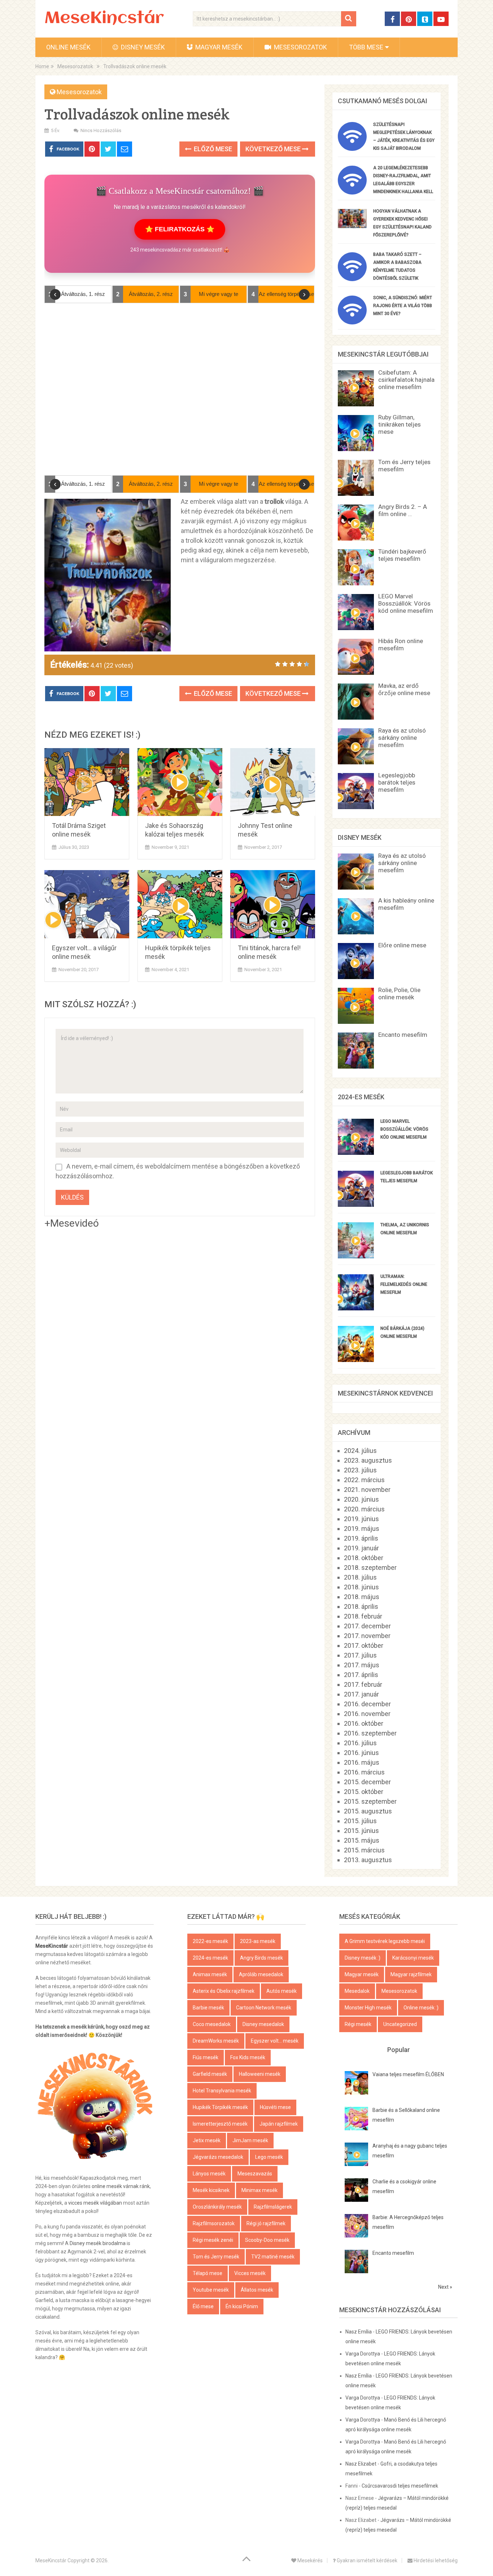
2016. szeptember (370, 1733)
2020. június (361, 1499)
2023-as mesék (258, 1941)
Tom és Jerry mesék (216, 2257)
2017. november (367, 1636)
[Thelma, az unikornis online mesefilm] (356, 1256)
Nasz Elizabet (361, 2464)
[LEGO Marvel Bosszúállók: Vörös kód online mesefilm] (356, 1152)
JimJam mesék (250, 2140)
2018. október (364, 1558)
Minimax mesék (259, 2190)
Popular (399, 2050)
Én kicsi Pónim (242, 2306)
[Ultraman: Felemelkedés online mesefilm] (356, 1308)
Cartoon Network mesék (264, 2008)
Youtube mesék (211, 2290)
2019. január (361, 1548)
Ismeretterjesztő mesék (220, 2124)
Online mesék (68, 47)
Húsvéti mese (275, 2107)
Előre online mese (402, 945)
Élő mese (203, 2306)
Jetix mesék (207, 2140)
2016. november (367, 1714)
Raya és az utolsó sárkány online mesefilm (402, 738)
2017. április (361, 1675)
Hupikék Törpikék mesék (220, 2107)
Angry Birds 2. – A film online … (403, 510)
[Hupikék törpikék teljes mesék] (180, 904)
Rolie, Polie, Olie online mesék (399, 994)
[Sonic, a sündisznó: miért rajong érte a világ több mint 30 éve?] (352, 322)
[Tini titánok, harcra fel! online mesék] (273, 904)
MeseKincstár (104, 19)
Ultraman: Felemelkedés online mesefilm (404, 1284)
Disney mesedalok (263, 2024)
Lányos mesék (209, 2174)
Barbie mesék (208, 2008)
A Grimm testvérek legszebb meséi (385, 1941)
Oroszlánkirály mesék (217, 2207)
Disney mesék (142, 47)
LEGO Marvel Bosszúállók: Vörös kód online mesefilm (406, 603)
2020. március (364, 1509)
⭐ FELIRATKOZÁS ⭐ (180, 229)
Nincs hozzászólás (101, 130)
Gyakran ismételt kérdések (367, 2560)
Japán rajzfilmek (279, 2124)
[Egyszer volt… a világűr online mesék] (87, 904)
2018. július (360, 1577)
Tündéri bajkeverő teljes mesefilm (402, 555)
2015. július (360, 1821)
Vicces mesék (250, 2273)
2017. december (367, 1626)
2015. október (364, 1792)
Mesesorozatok (300, 47)
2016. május (362, 1762)
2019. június (361, 1519)
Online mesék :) (421, 2008)
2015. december (367, 1782)
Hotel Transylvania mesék (222, 2091)
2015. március (364, 1850)
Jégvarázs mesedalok (218, 2157)
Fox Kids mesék (248, 2057)
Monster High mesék (368, 2008)
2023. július (360, 1470)
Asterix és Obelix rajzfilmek (224, 1991)
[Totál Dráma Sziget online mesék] (87, 782)
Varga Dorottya (363, 2354)
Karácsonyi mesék (413, 1958)
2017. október (364, 1645)
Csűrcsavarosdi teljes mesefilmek (400, 2486)
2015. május (362, 1840)
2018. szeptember (370, 1568)
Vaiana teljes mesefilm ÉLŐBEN (408, 2074)
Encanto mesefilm (403, 1035)
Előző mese (212, 149)
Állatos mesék (257, 2290)
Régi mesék (358, 2024)
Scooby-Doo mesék (267, 2240)
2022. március (364, 1480)
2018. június (361, 1587)
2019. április (361, 1538)
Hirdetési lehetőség (435, 2560)
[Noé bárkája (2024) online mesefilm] (356, 1360)
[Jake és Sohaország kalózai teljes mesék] (180, 782)
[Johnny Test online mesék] (273, 782)
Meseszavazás (255, 2174)
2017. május (362, 1665)
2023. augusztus (368, 1460)
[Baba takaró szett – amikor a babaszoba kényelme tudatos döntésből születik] (352, 279)
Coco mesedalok (212, 2024)
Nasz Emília (359, 2332)
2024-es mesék (210, 1958)
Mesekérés (309, 2560)
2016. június (361, 1753)
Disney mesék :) (363, 1958)
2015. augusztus (368, 1811)
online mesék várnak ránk (121, 2186)
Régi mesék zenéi (213, 2240)
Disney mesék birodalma (98, 2243)
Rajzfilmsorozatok (214, 2223)
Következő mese (274, 149)
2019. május (362, 1529)
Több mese (366, 47)
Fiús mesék (206, 2057)
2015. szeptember (370, 1801)
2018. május (362, 1597)
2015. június (361, 1831)
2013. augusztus (368, 1860)
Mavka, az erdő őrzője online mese (404, 689)
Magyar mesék (218, 47)
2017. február (363, 1684)
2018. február (363, 1616)
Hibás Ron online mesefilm (401, 645)
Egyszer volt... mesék (275, 2041)
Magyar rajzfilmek (411, 1974)
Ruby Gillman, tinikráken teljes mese (400, 424)
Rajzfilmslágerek (273, 2207)
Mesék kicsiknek (211, 2190)
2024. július (360, 1451)
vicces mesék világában (95, 2203)
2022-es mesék (210, 1941)
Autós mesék (282, 1991)
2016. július (360, 1743)
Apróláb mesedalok (261, 1974)
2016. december (367, 1704)
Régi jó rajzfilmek (266, 2223)
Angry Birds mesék (261, 1958)
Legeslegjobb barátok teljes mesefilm (397, 782)
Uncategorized (400, 2024)
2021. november (367, 1490)
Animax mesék (210, 1974)
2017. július (360, 1655)
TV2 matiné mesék (273, 2257)
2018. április (361, 1606)
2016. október (364, 1723)
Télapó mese (208, 2273)
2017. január (361, 1694)
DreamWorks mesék (216, 2041)
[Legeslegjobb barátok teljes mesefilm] (356, 1204)
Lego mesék (269, 2157)
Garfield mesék (210, 2074)
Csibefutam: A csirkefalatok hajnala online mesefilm (406, 380)
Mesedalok (357, 1991)
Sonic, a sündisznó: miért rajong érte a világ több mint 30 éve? (403, 306)
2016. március (364, 1772)
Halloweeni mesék (260, 2074)
